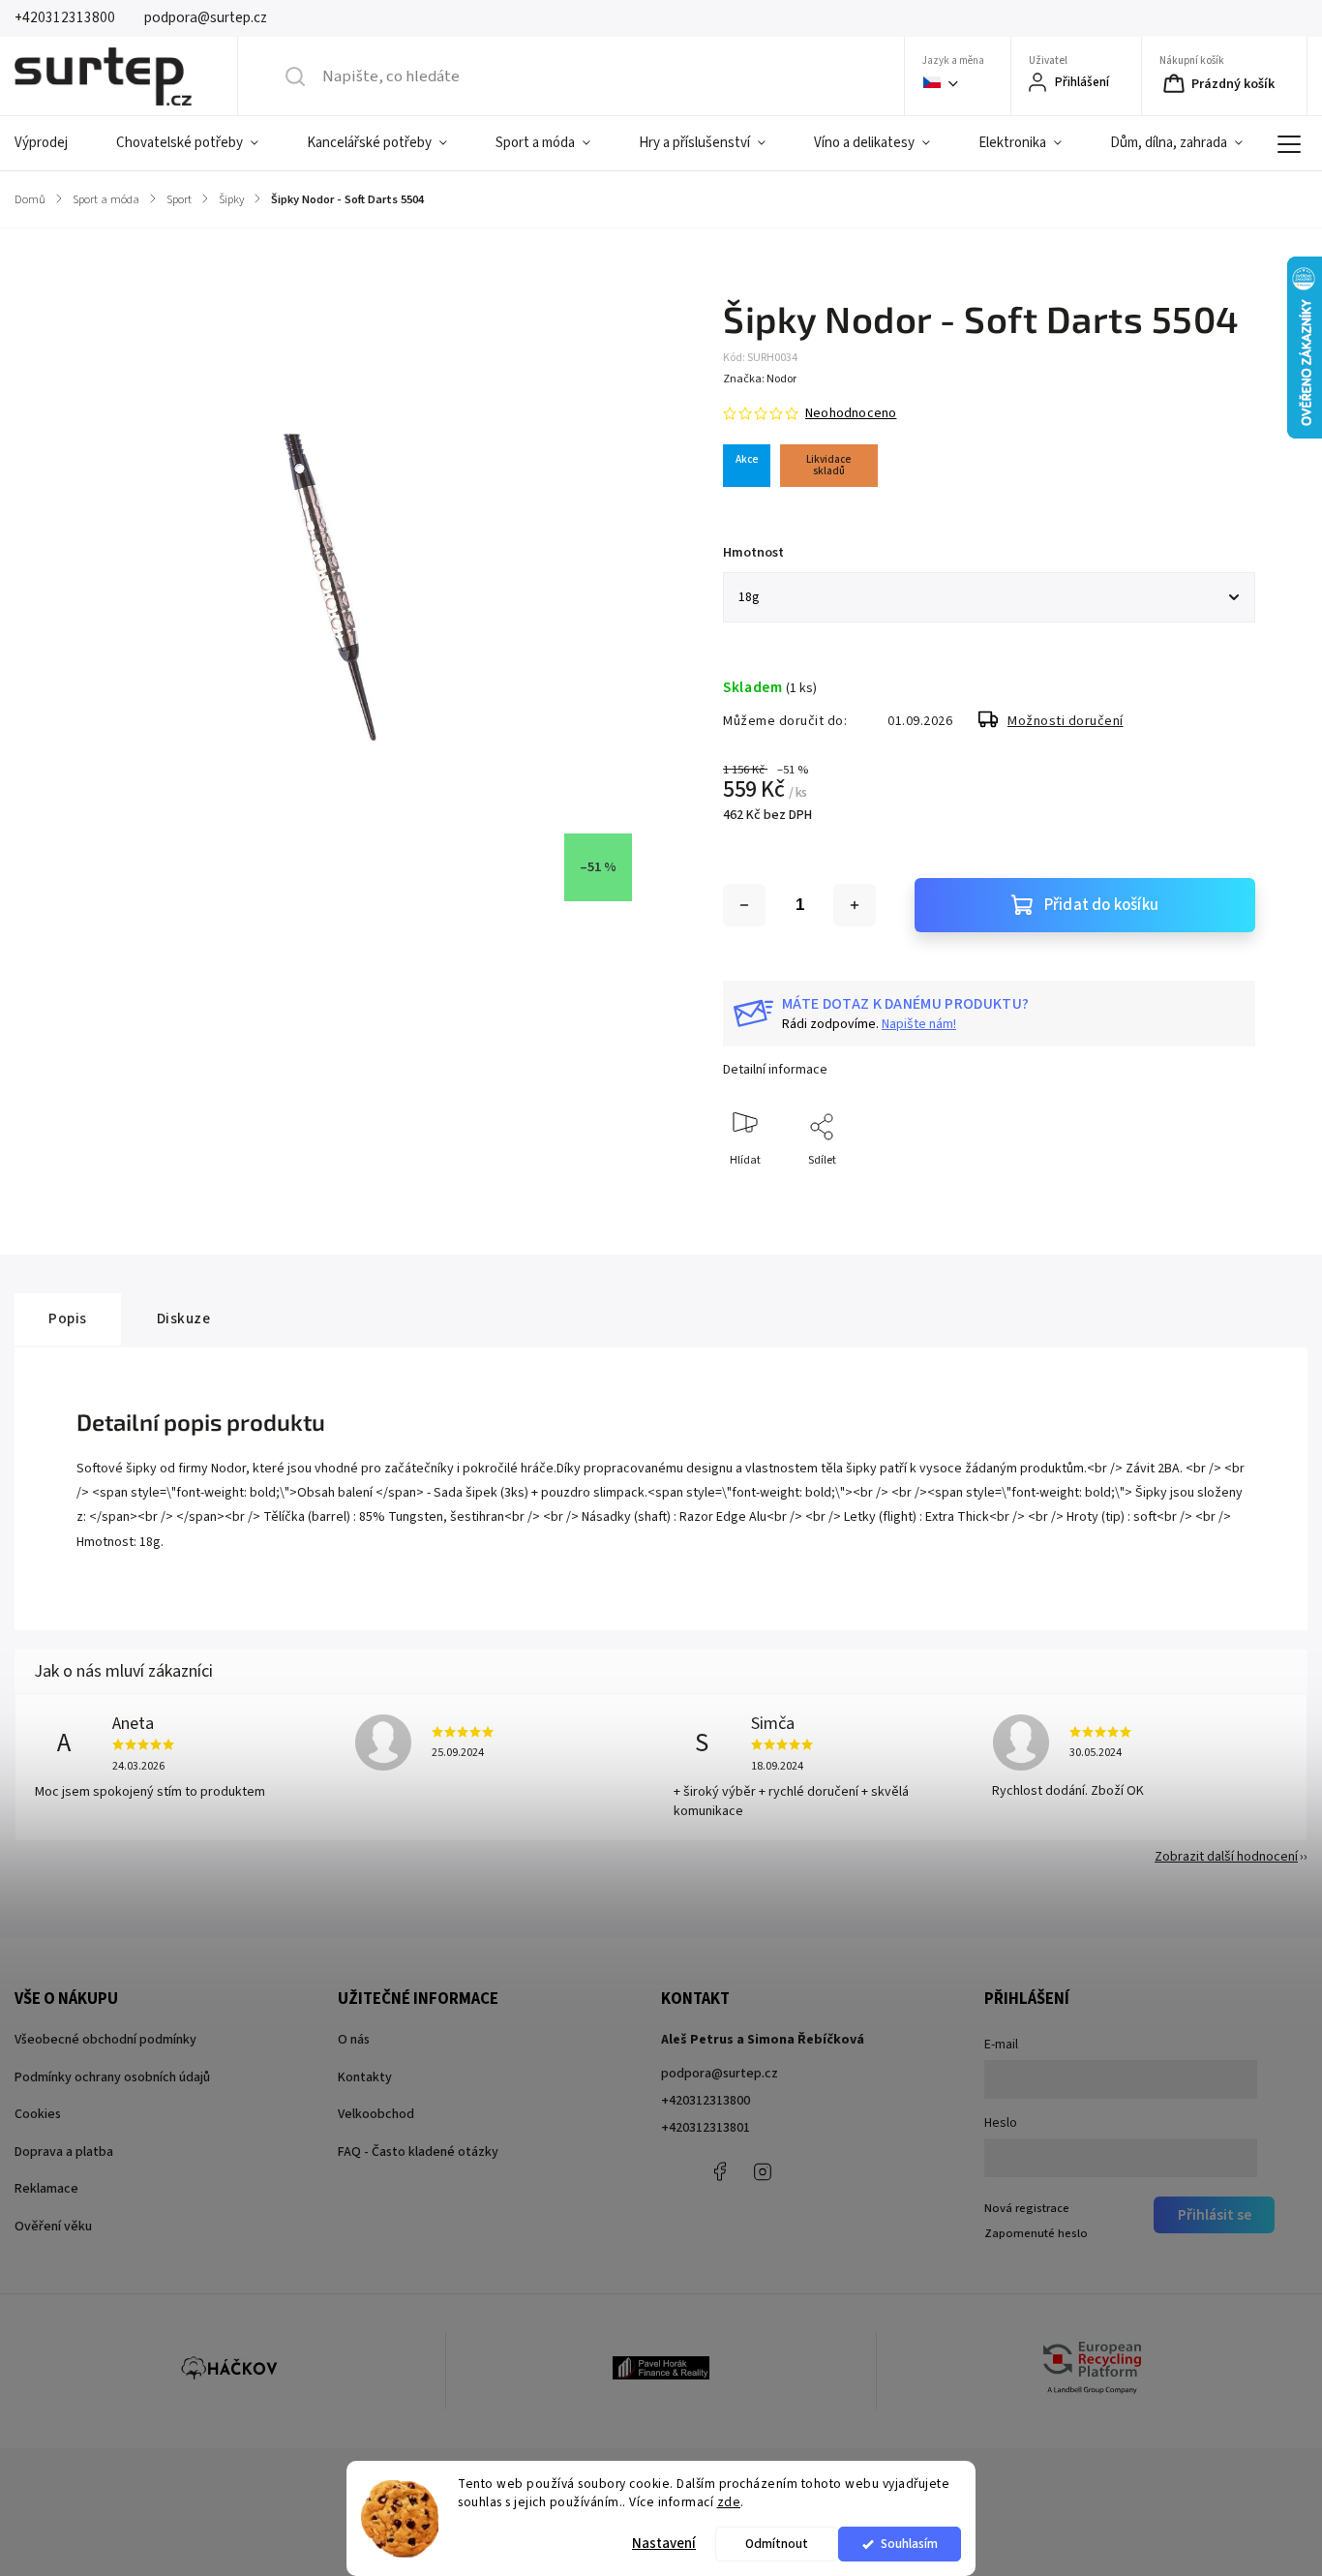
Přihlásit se (1215, 2215)
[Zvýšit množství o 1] (855, 905)
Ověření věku (53, 2227)
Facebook (719, 2171)
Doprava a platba (64, 2152)
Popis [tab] (68, 1318)
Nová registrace (1027, 2208)
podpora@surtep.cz (720, 2074)
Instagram (763, 2171)
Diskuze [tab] (184, 1318)
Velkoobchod (376, 2114)
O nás (354, 2040)
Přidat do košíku (1101, 905)
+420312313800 (706, 2101)
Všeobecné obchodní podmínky (105, 2040)
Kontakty (365, 2077)
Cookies (38, 2114)
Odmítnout (777, 2544)
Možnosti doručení (1066, 721)
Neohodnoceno (851, 413)
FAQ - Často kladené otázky (418, 2152)
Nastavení (664, 2544)
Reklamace (46, 2189)
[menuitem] (53, 143)
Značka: (760, 379)
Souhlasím (909, 2544)
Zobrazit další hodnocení (1226, 1857)
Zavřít (1224, 1192)
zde (729, 2502)
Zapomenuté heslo (1036, 2233)
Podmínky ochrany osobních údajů (112, 2077)
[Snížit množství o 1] (744, 905)
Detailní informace (775, 1070)
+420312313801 (706, 2128)
